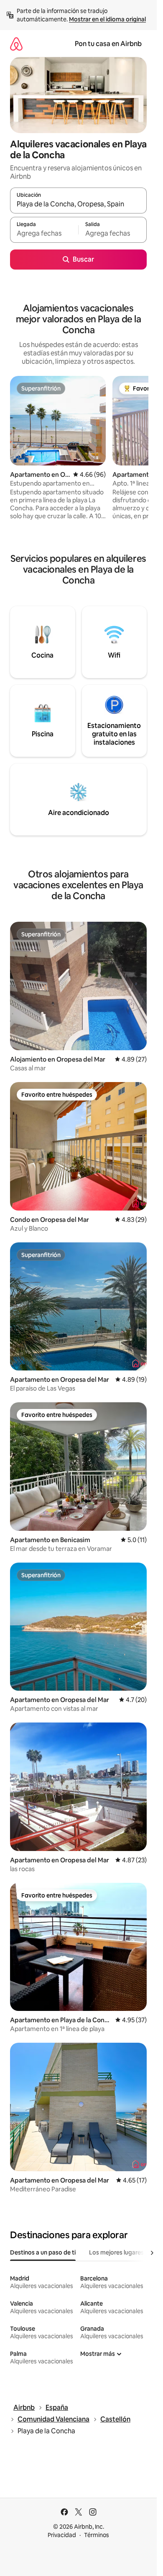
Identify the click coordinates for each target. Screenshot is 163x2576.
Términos (97, 2535)
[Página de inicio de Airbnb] (16, 44)
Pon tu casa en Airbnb (108, 44)
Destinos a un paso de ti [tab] (43, 2252)
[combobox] (78, 204)
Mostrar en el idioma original (107, 19)
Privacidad (62, 2535)
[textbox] (44, 234)
